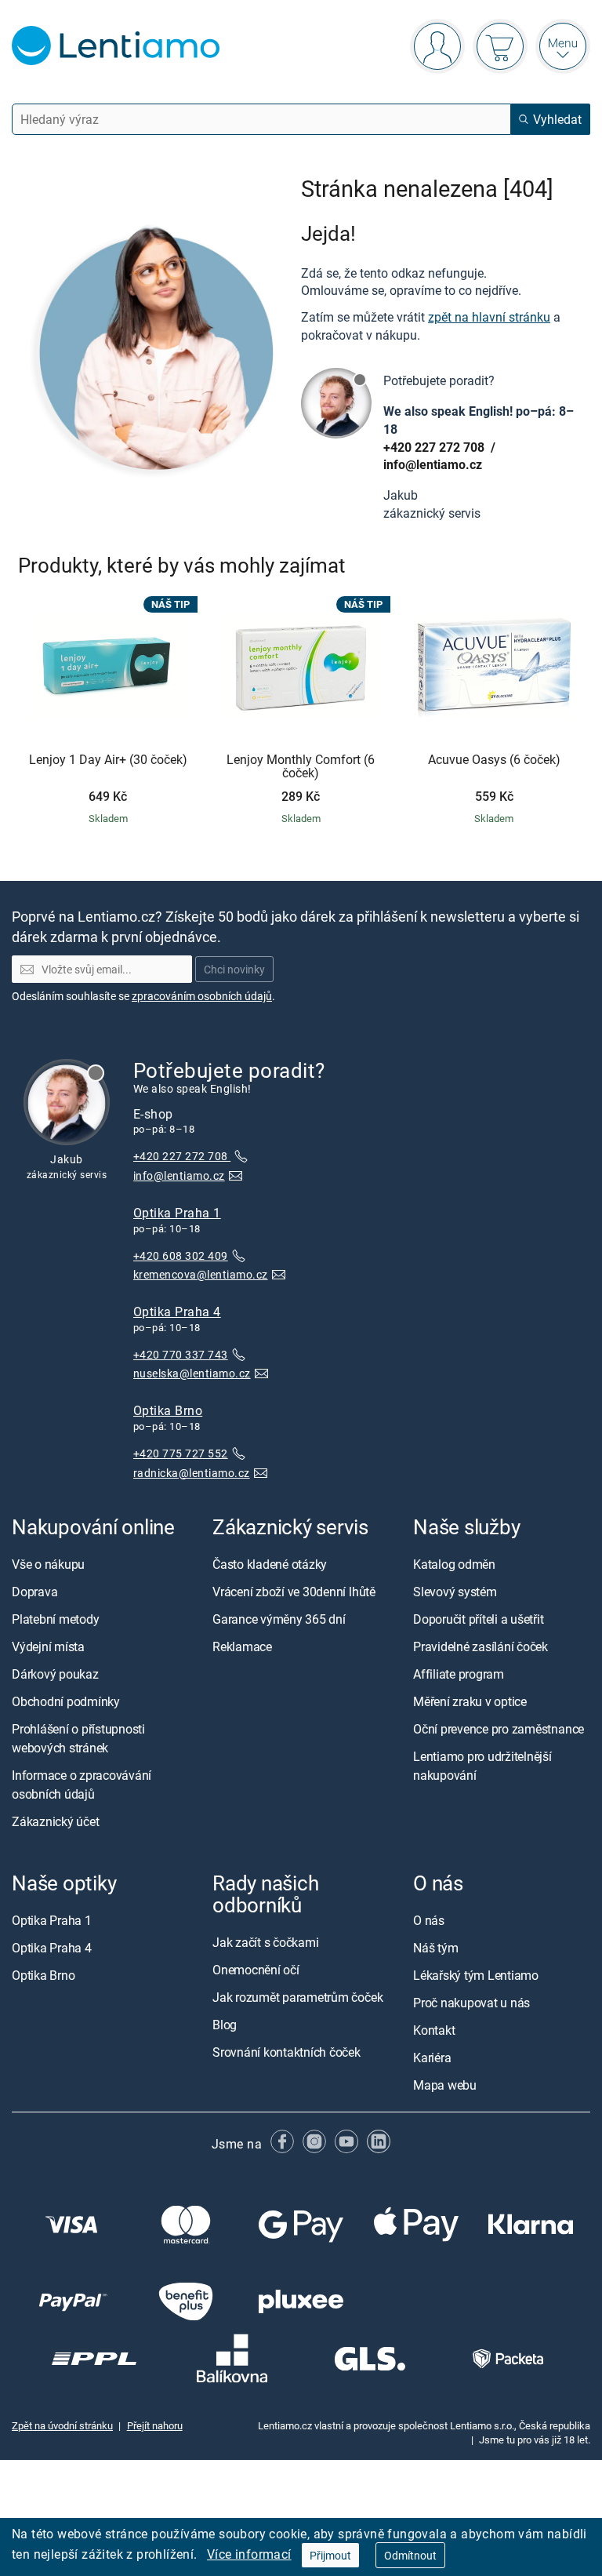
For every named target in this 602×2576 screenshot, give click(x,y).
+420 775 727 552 (181, 1453)
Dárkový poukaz (55, 1674)
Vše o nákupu (48, 1564)
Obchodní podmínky (66, 1701)
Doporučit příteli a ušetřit (479, 1619)
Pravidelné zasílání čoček (481, 1646)
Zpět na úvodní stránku (62, 2425)
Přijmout (330, 2555)
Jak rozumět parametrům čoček (297, 1997)
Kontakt (434, 2030)
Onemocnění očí (256, 1970)
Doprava (34, 1592)
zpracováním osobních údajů (202, 996)
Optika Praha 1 (177, 1212)
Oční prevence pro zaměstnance (499, 1729)
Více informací (249, 2554)
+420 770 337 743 (181, 1353)
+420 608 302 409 (181, 1255)
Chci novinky (234, 969)
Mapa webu (445, 2085)
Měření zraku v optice (470, 1701)
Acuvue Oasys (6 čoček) (494, 760)
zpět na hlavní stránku (489, 317)
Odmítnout (410, 2555)
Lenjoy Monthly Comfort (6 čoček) (301, 767)
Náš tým (435, 1948)
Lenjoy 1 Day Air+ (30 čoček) (108, 760)
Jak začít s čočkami (265, 1942)
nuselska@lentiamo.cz (192, 1373)
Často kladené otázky (270, 1564)
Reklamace (242, 1646)
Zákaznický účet (55, 1821)
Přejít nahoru (155, 2425)
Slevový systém (455, 1592)
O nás (429, 1920)
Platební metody (55, 1619)
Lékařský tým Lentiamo (476, 1975)
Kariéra (432, 2058)
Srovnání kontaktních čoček (286, 2052)
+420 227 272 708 (435, 447)
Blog (225, 2025)
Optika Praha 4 (177, 1311)
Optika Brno (168, 1410)
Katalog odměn (454, 1564)
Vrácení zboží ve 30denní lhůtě (294, 1592)
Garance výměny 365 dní (279, 1619)
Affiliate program (459, 1674)
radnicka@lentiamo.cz (192, 1472)
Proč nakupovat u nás (471, 2003)
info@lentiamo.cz (433, 464)
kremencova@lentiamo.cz (201, 1274)
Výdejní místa (48, 1646)
